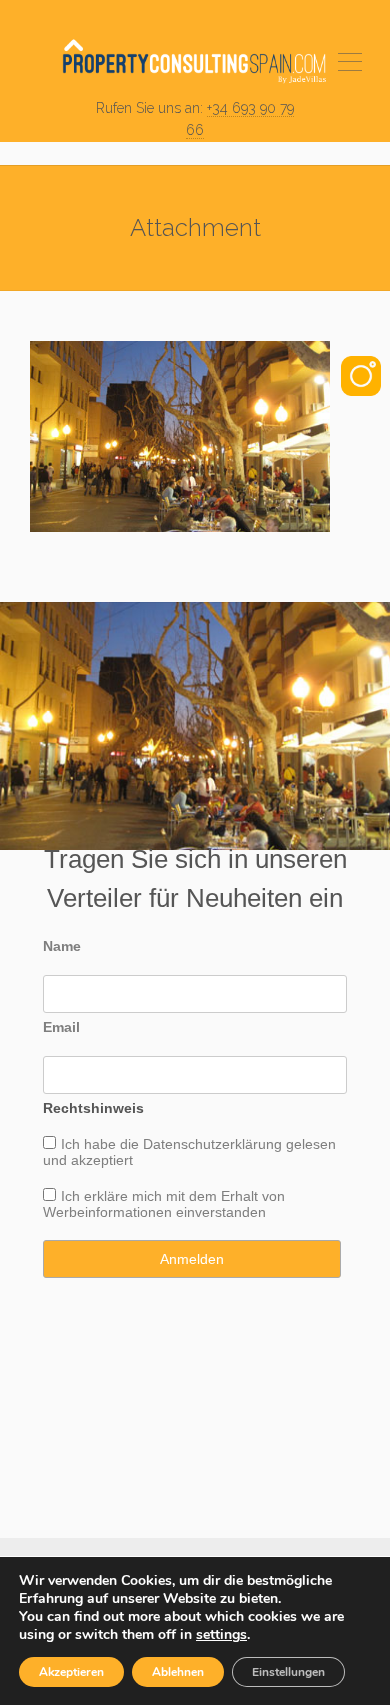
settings (221, 1635)
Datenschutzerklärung (212, 1144)
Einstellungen (288, 1672)
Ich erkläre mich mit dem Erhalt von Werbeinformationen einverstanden (164, 1204)
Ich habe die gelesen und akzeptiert (189, 1152)
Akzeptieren (71, 1672)
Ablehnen (178, 1672)
